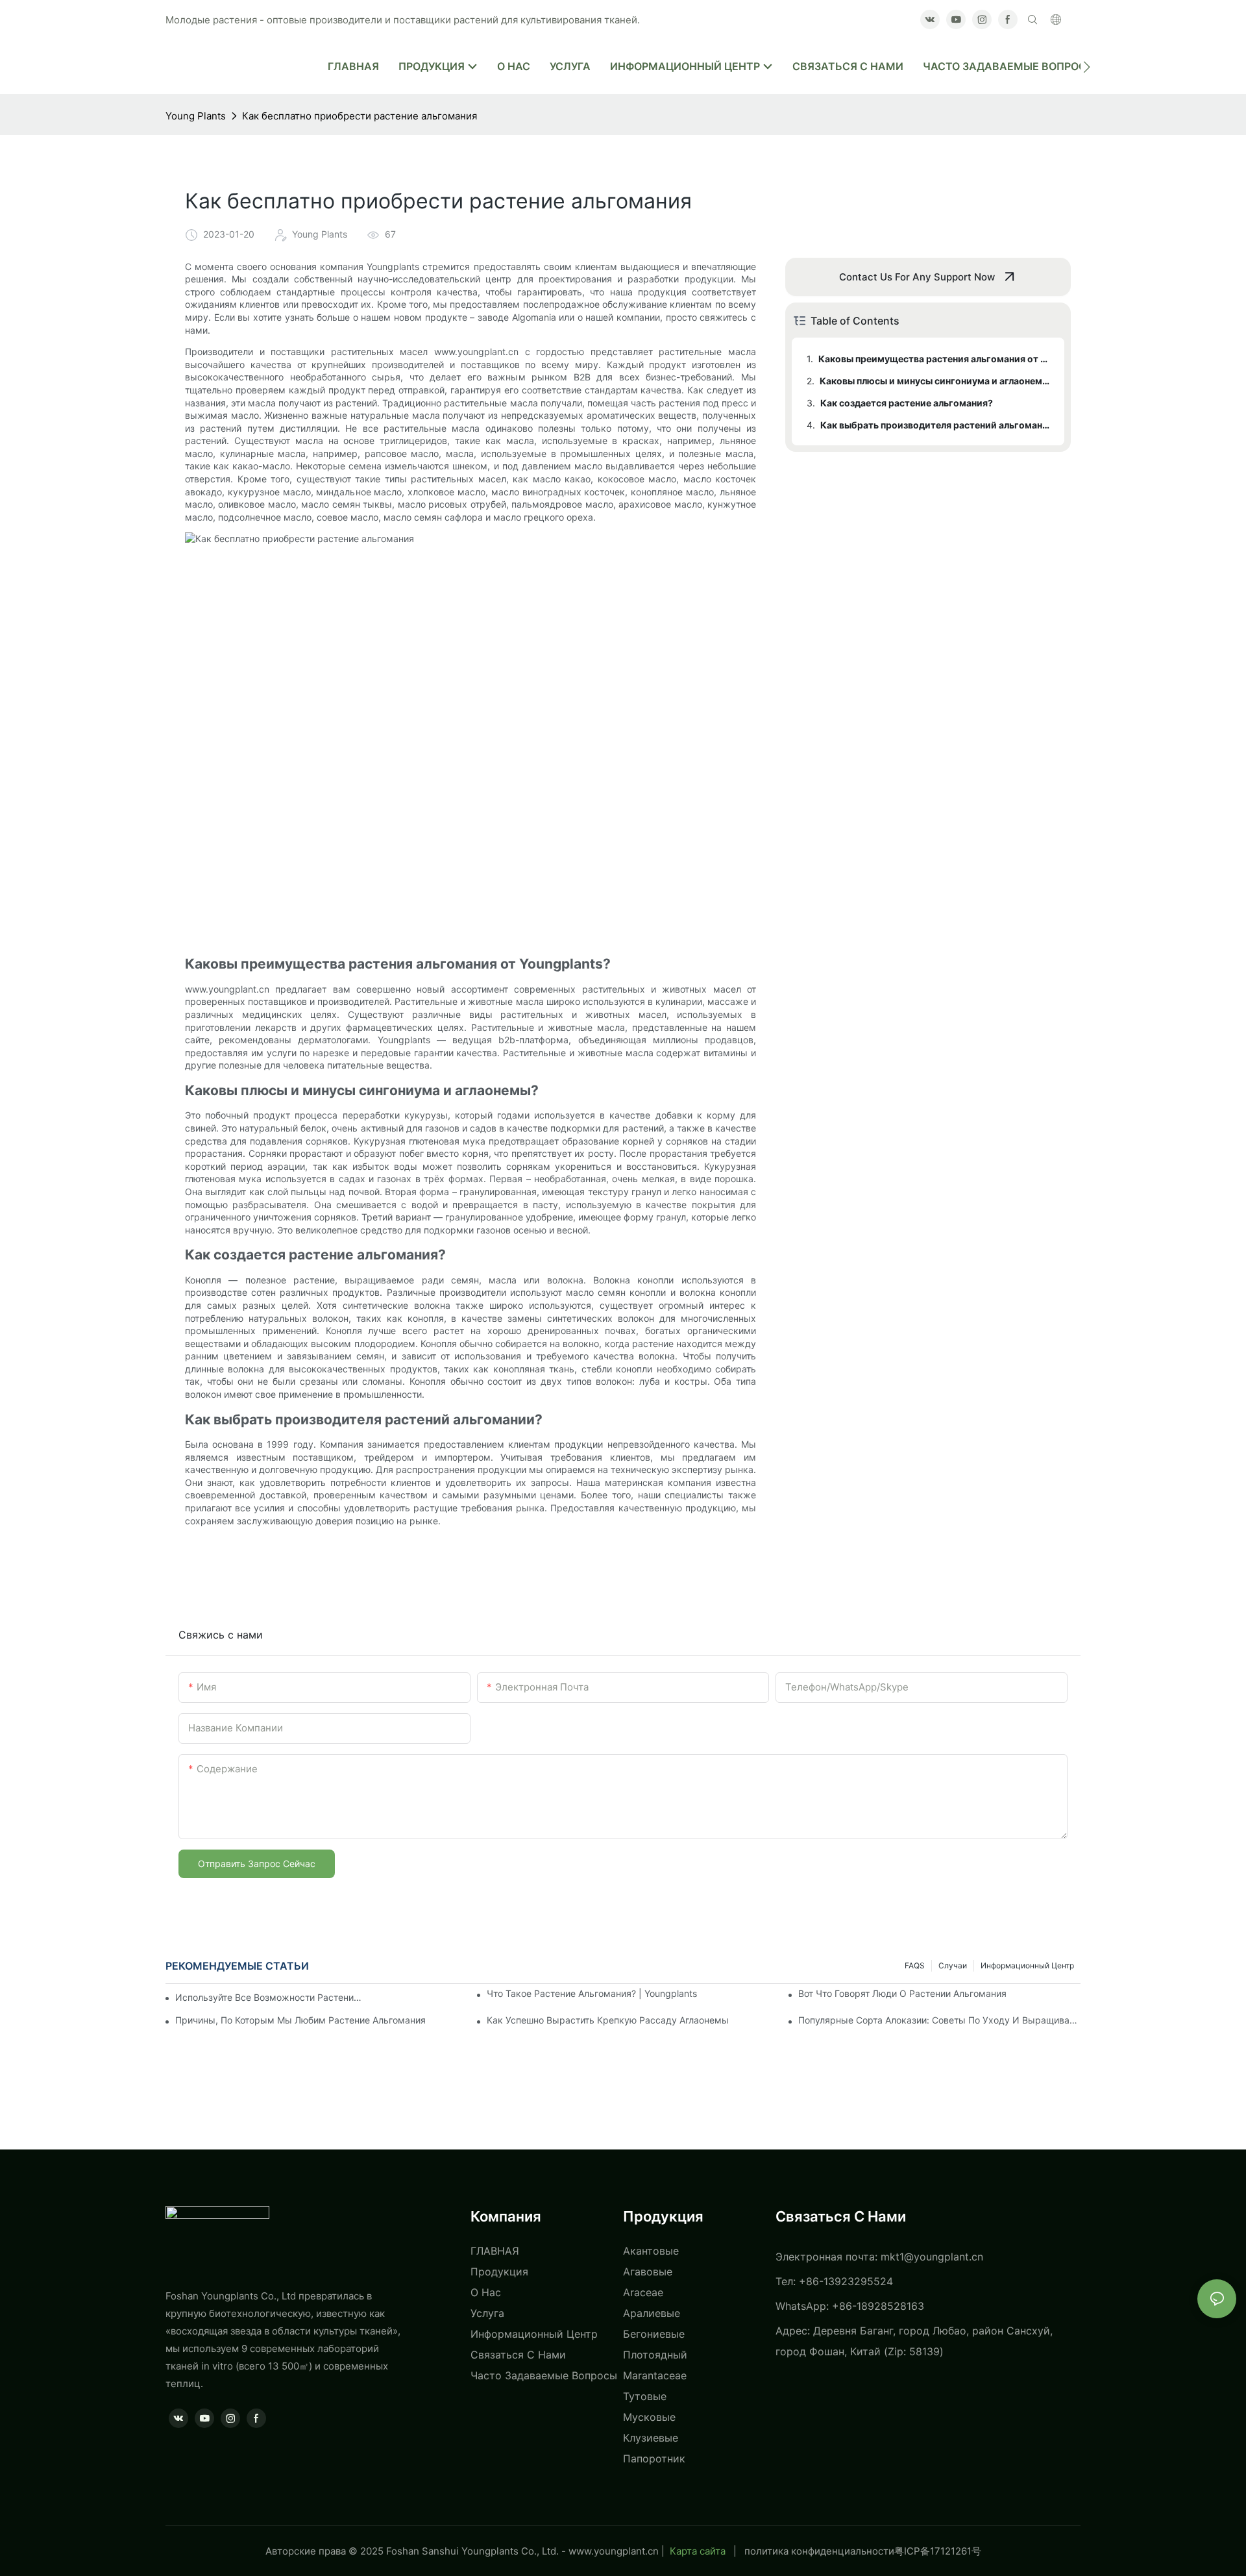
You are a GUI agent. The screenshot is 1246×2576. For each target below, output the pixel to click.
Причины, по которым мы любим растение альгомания (300, 2020)
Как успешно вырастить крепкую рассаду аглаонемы (608, 2020)
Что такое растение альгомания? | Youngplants (592, 1993)
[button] (1087, 67)
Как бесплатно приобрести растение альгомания (360, 116)
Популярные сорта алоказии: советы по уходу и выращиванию (939, 2020)
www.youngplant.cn (614, 2551)
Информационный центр (1027, 1965)
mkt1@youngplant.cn (932, 2257)
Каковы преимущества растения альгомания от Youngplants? (935, 359)
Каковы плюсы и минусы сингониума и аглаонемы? (936, 381)
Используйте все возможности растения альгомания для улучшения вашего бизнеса (269, 1997)
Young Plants (196, 116)
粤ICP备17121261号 (938, 2551)
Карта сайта (698, 2551)
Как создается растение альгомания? (907, 403)
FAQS (915, 1965)
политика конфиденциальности (819, 2551)
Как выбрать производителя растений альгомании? (936, 425)
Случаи (953, 1965)
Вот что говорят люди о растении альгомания (902, 1993)
